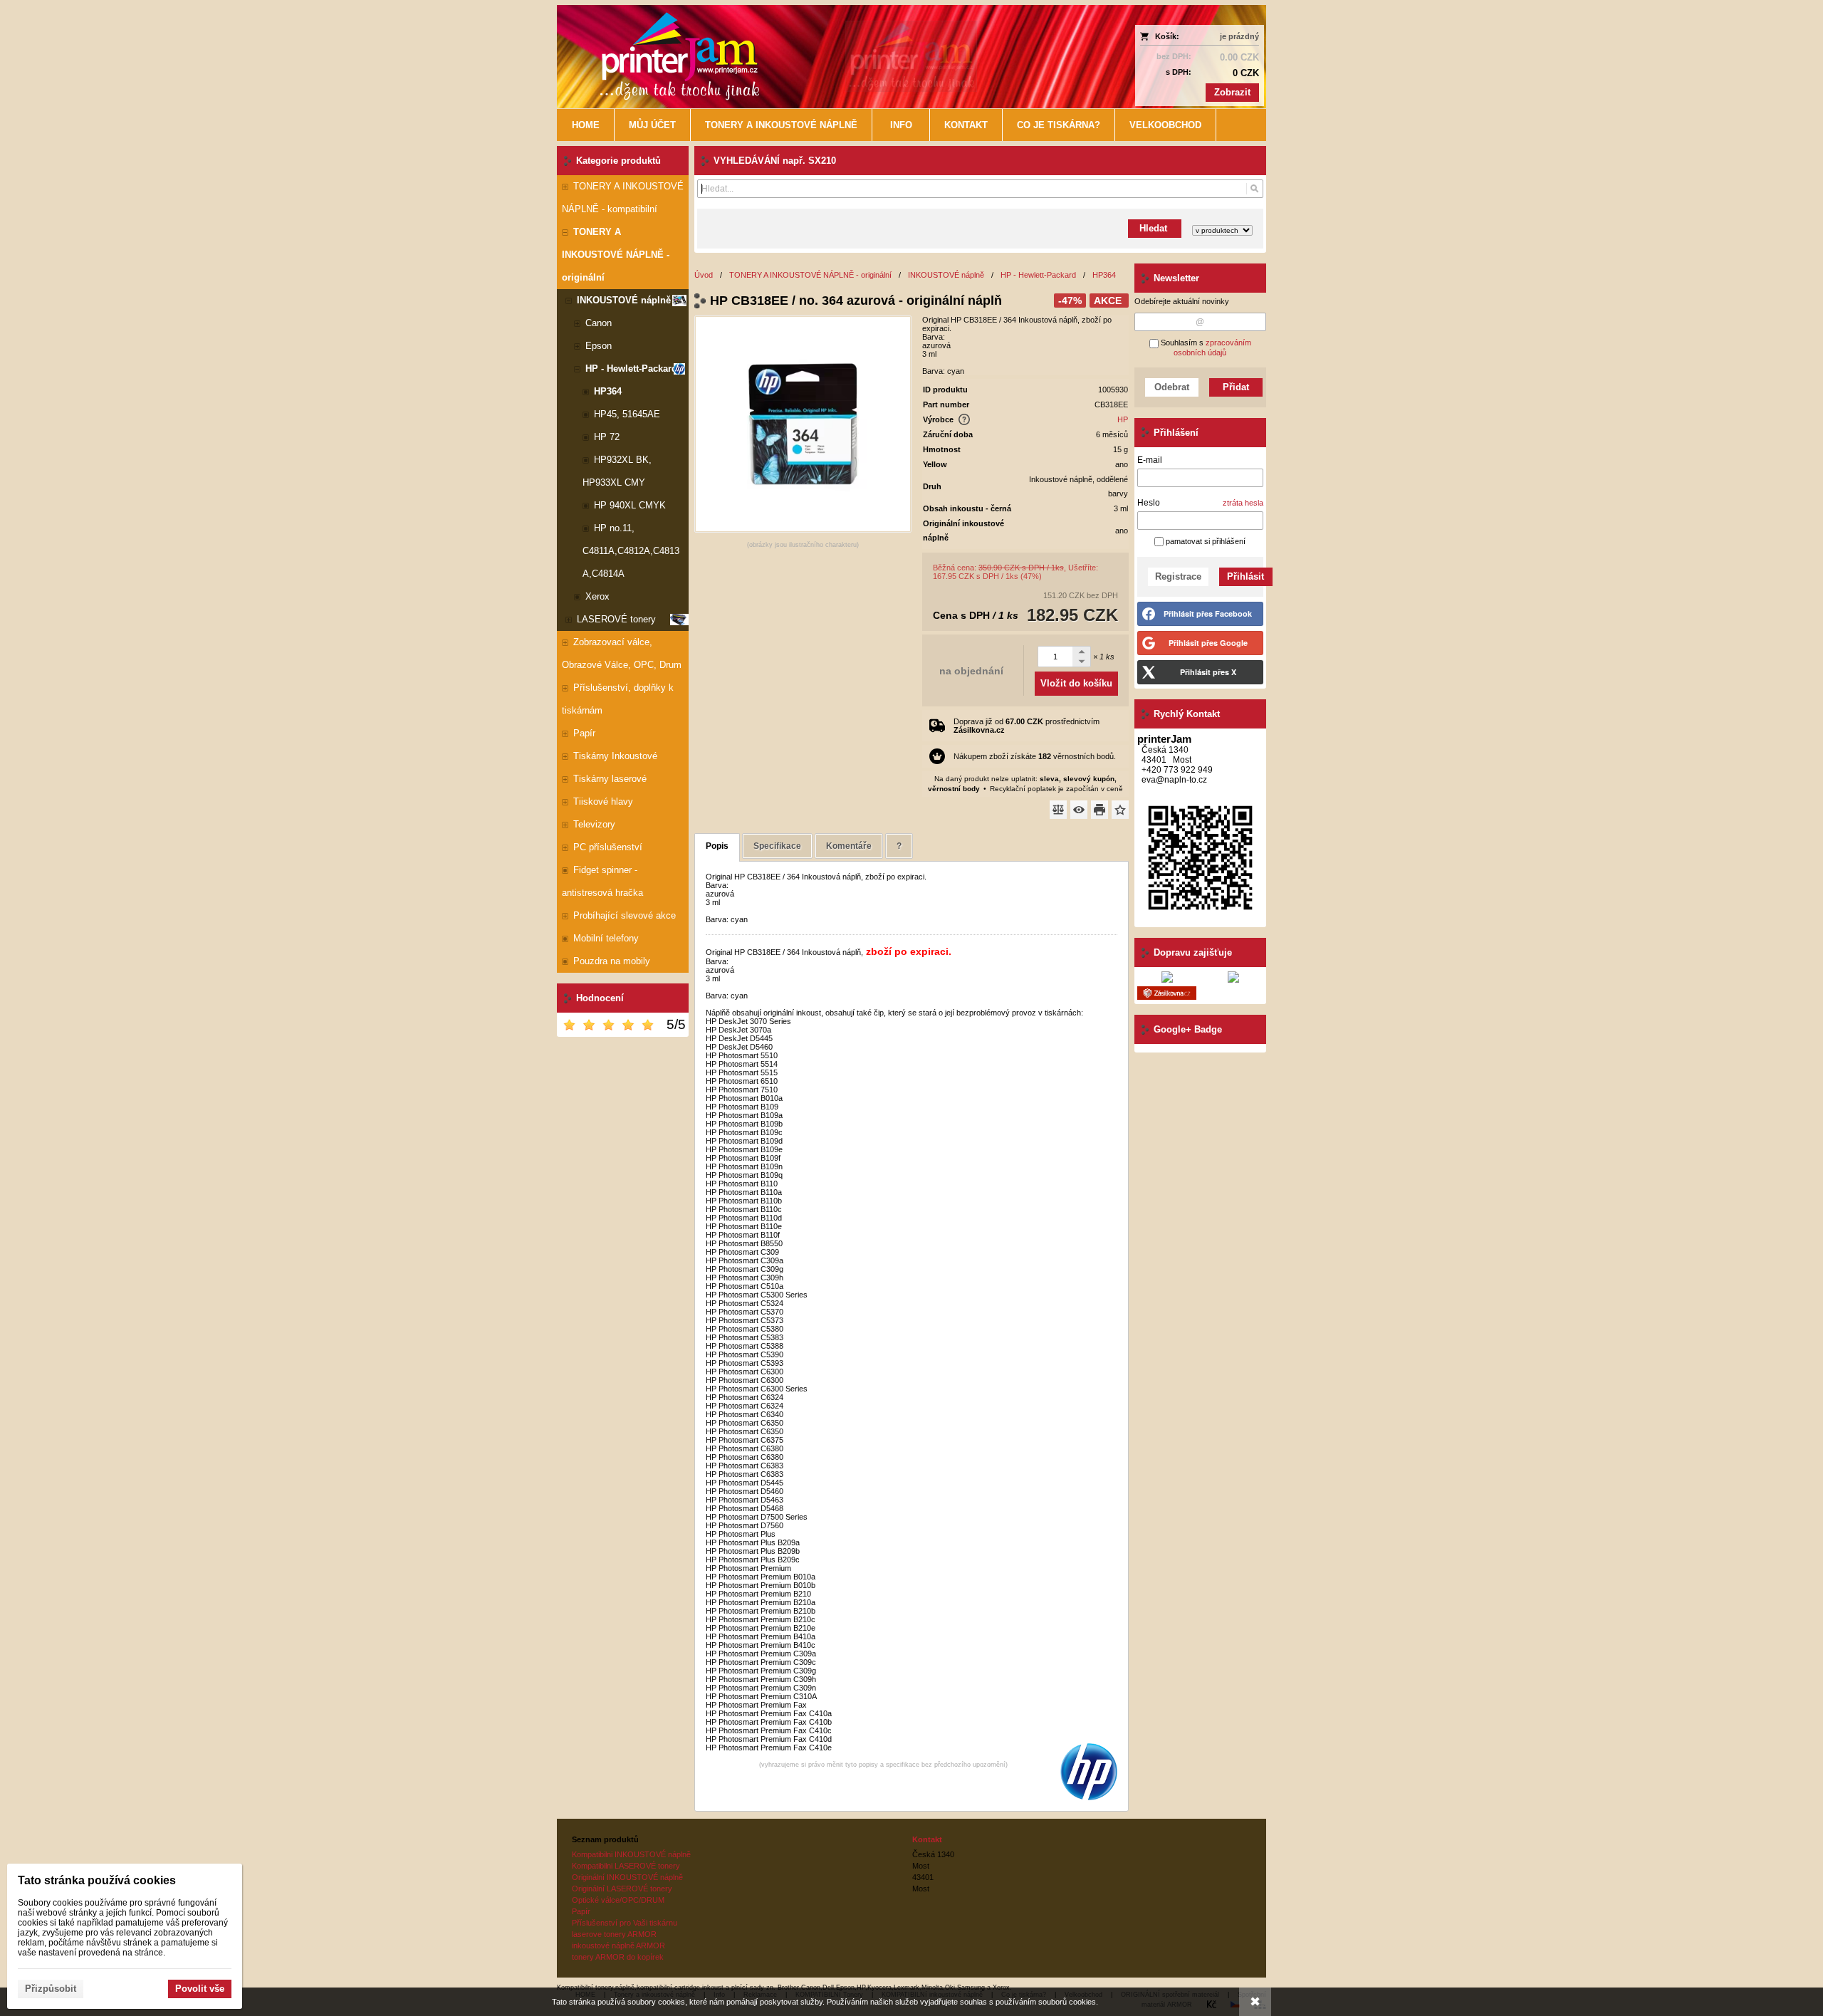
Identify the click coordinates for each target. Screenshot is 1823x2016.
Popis (717, 846)
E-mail (1150, 460)
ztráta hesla (1243, 503)
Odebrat (1172, 387)
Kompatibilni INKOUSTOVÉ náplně (631, 1854)
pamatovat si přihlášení (1205, 541)
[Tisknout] (1099, 810)
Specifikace (777, 846)
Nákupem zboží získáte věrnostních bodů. (1035, 756)
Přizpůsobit (51, 1989)
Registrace (1178, 576)
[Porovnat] (1058, 810)
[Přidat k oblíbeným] (1120, 810)
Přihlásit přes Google (1208, 643)
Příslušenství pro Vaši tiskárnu (625, 1923)
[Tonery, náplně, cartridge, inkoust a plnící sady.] (824, 57)
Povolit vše (200, 1989)
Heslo (1149, 503)
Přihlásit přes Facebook (1208, 613)
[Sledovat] (1079, 810)
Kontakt (927, 1839)
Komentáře (849, 846)
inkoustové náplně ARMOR (618, 1946)
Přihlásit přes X (1208, 672)
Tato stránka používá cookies (97, 1880)
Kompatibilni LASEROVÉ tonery (626, 1866)
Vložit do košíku (1076, 683)
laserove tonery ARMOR (614, 1934)
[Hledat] (1254, 189)
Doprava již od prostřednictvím (1027, 726)
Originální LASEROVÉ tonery (622, 1889)
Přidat (1236, 387)
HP (1123, 419)
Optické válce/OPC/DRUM (618, 1900)
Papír (581, 1911)
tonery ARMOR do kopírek (618, 1957)
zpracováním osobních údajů (1212, 348)
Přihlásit (1245, 576)
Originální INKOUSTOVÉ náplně (627, 1877)
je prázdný (1239, 36)
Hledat (1155, 228)
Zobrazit (1232, 92)
